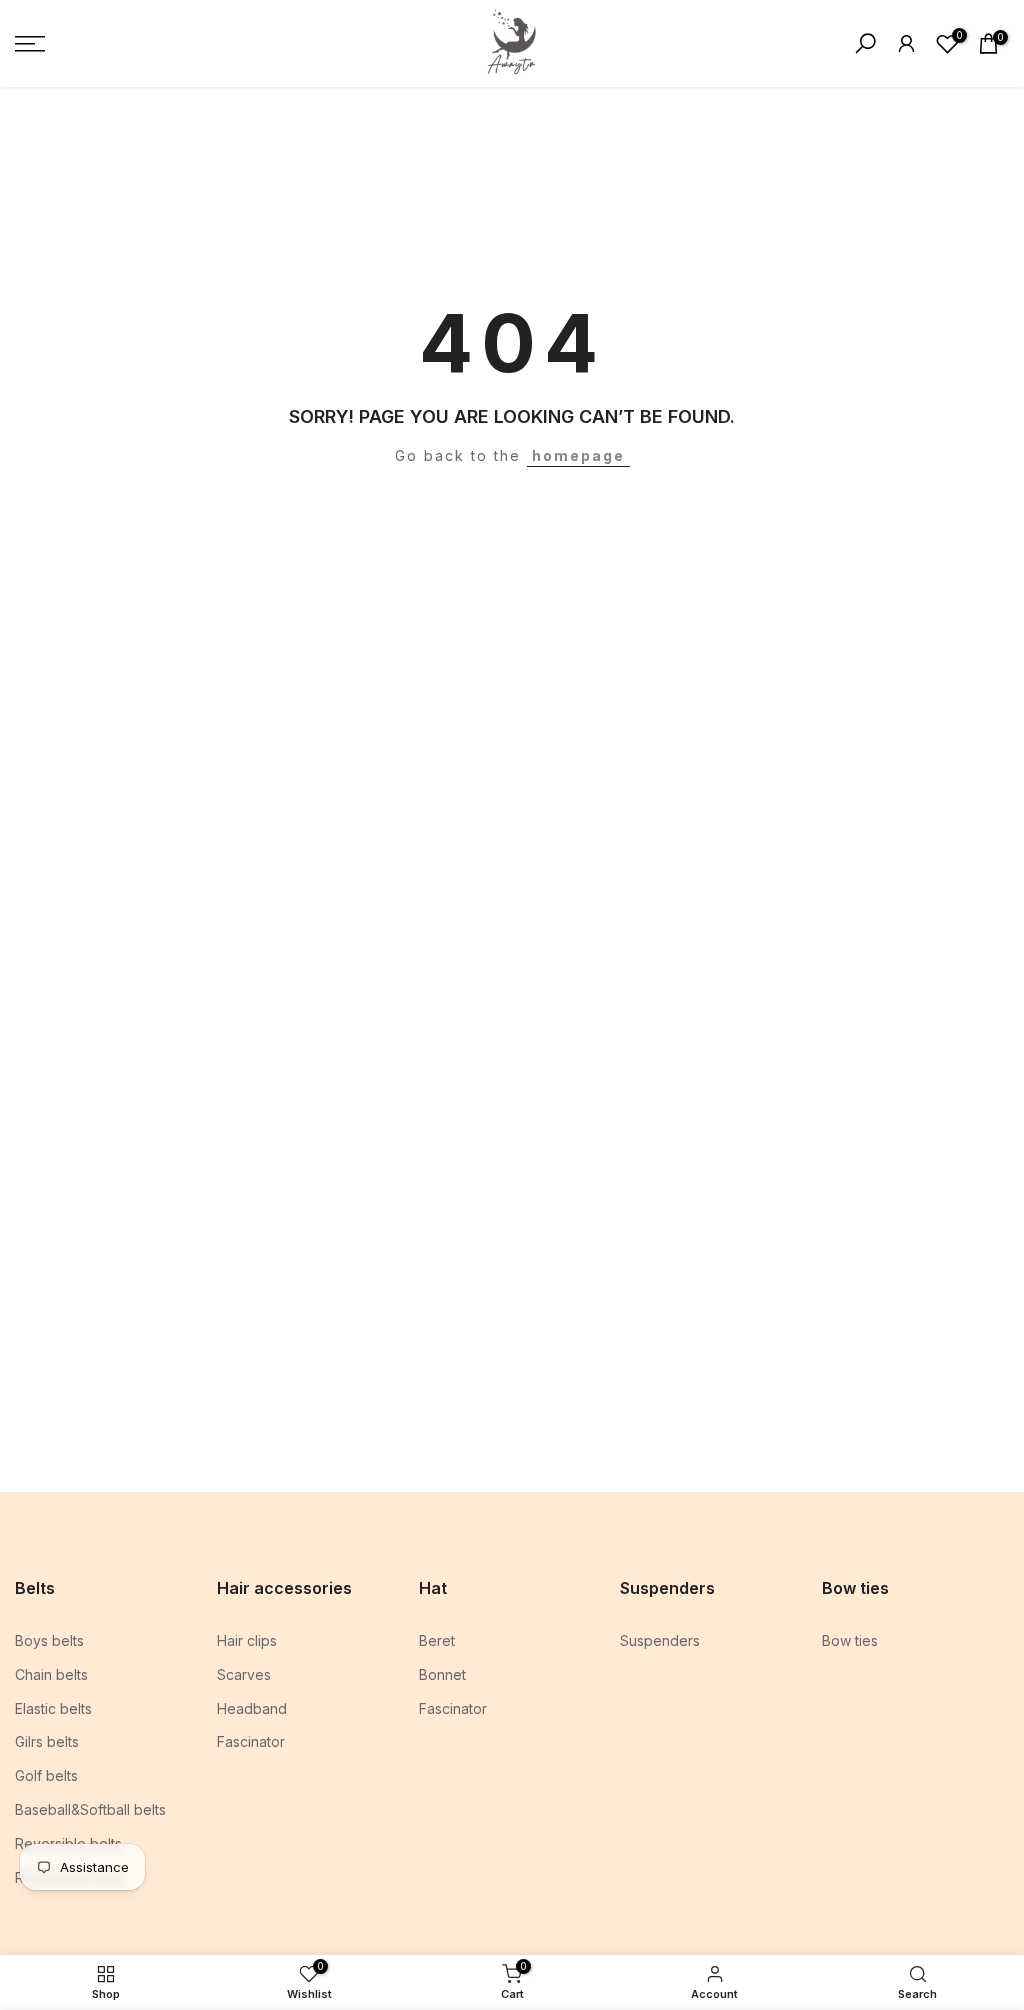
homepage (578, 455)
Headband (252, 1708)
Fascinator (251, 1741)
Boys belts (49, 1640)
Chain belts (51, 1674)
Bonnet (442, 1674)
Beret (437, 1640)
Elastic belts (53, 1708)
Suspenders (660, 1640)
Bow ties (850, 1640)
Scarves (244, 1674)
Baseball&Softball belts (90, 1809)
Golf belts (46, 1775)
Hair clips (247, 1640)
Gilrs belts (47, 1741)
